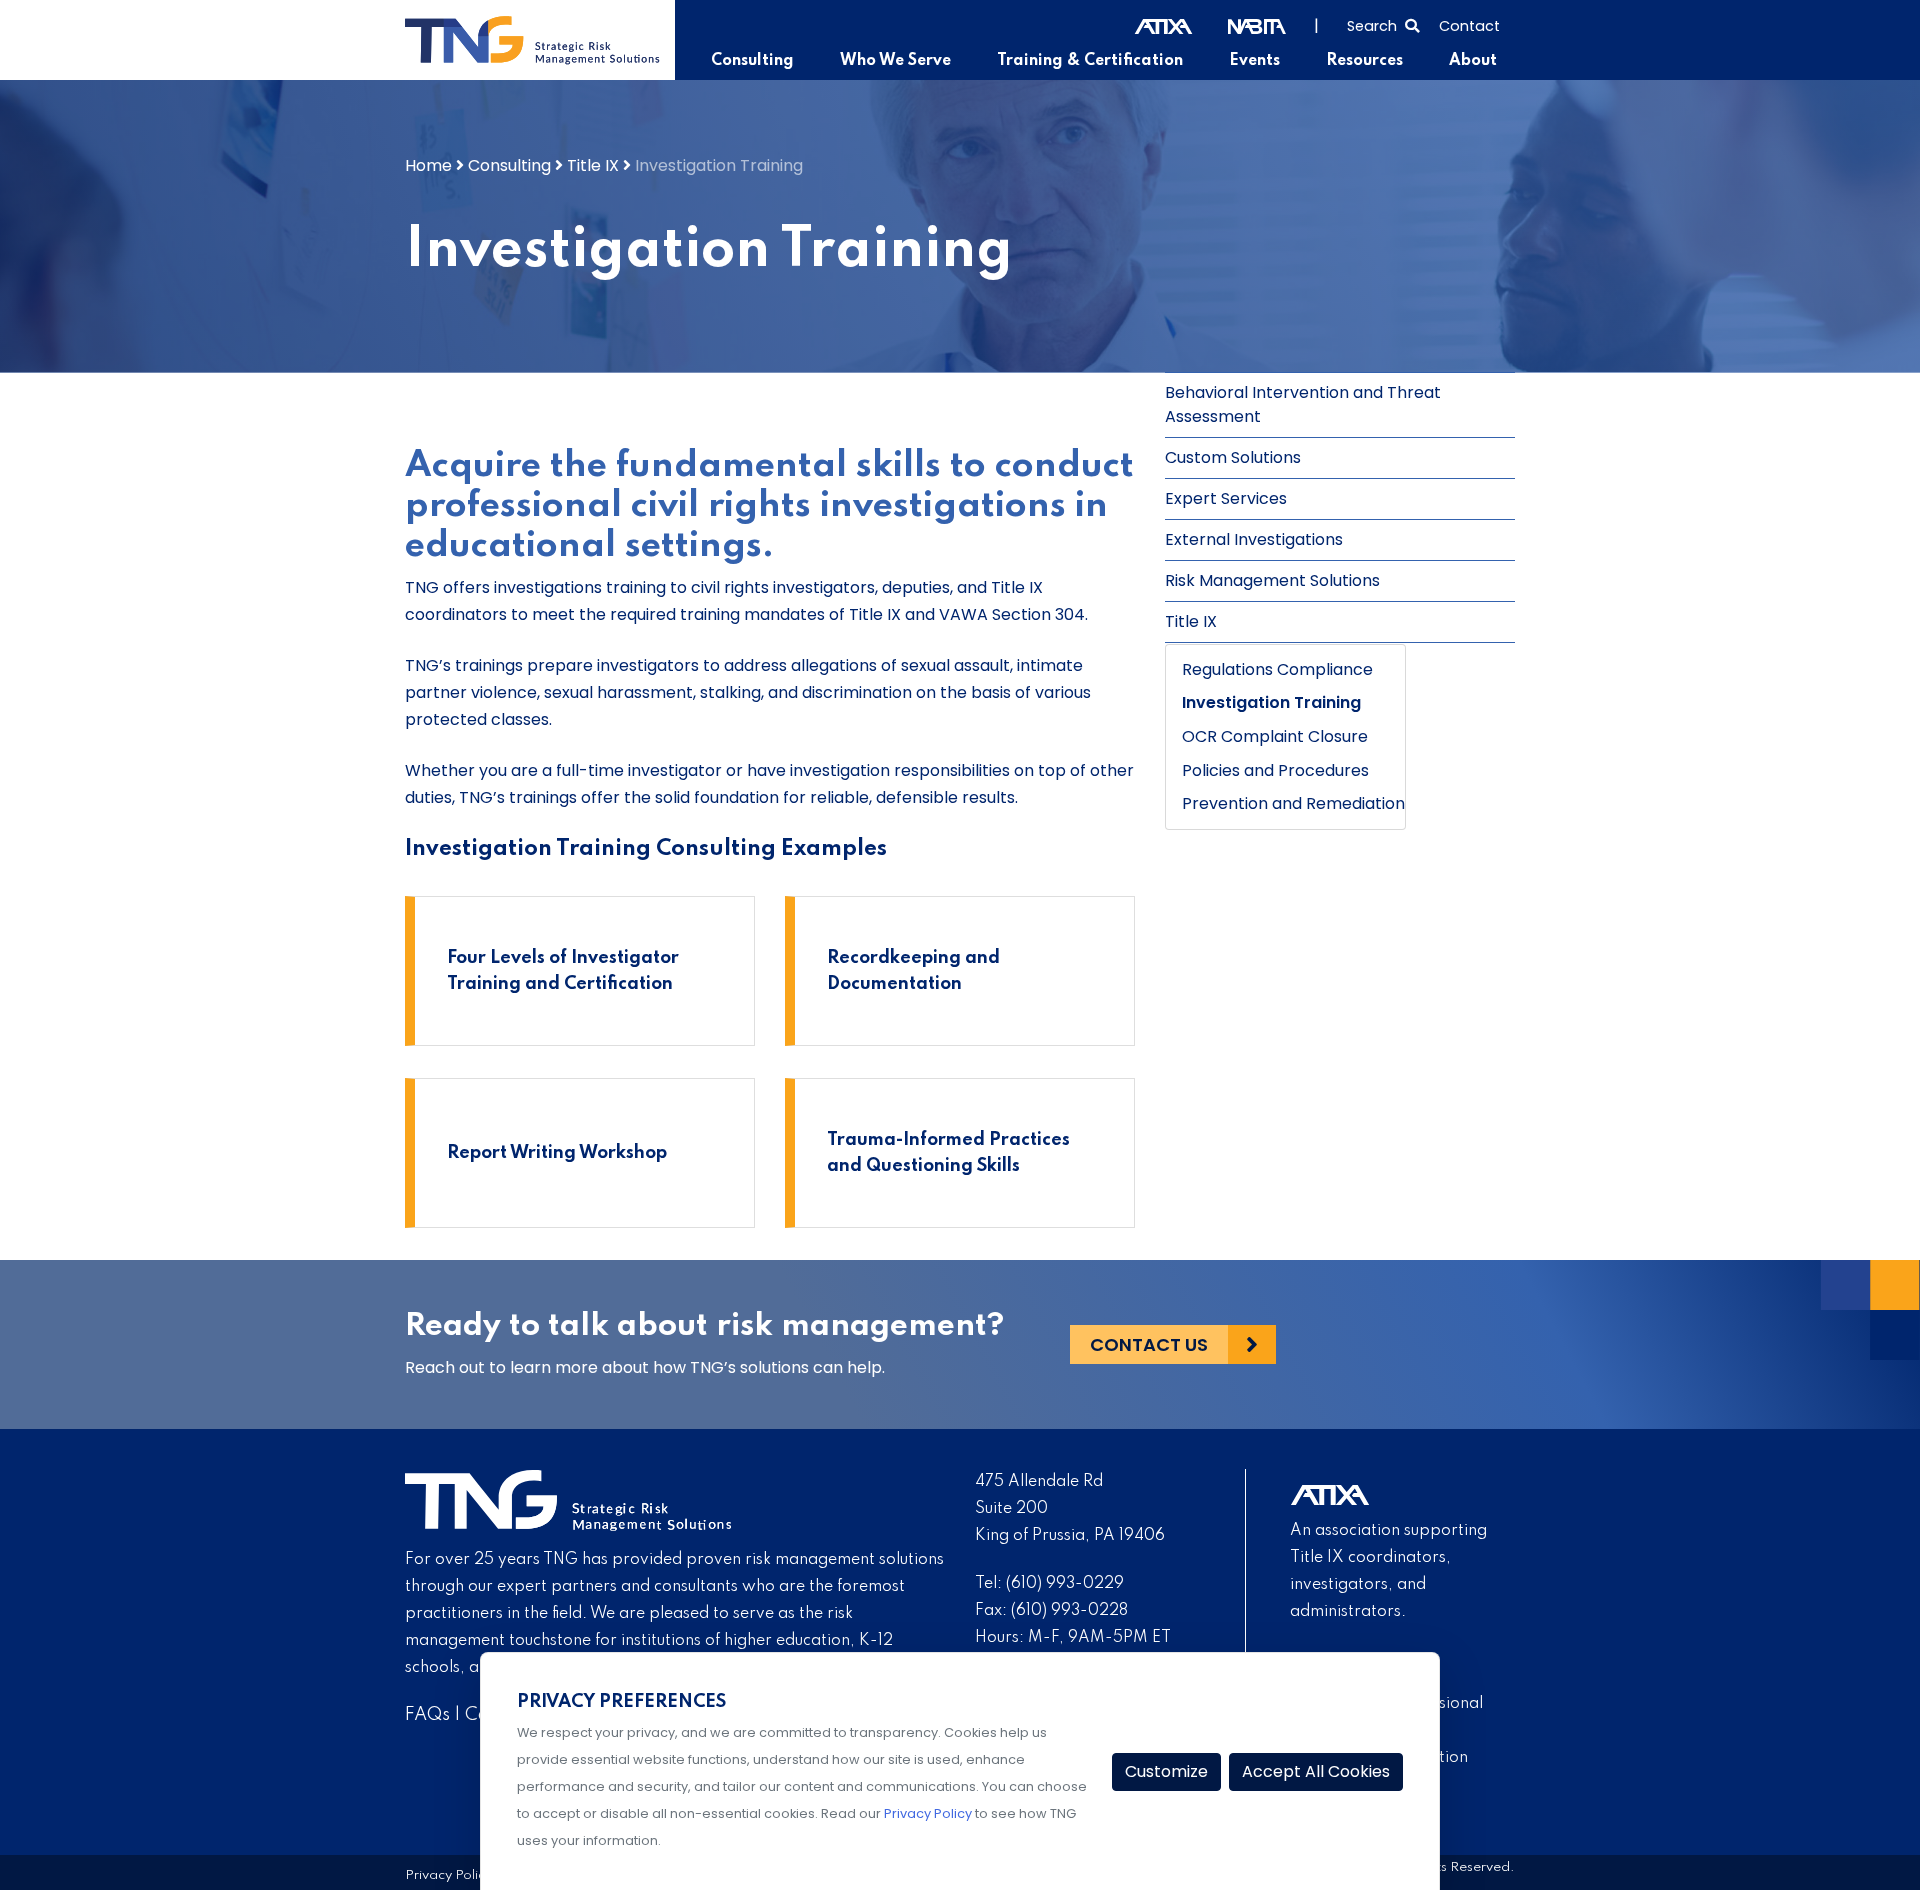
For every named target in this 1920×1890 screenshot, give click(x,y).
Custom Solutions (1233, 457)
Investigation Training (1271, 702)
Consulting (752, 61)
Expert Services (1226, 498)
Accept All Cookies (1316, 1771)
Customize (1166, 1771)
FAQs (427, 1715)
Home (428, 165)
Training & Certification (1090, 61)
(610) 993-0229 (1065, 1584)
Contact (1469, 26)
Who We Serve (895, 61)
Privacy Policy (448, 1875)
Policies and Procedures (1275, 770)
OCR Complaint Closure (1275, 736)
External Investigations (1254, 539)
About (1473, 61)
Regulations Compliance (1277, 669)
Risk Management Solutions (1272, 580)
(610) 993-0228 (1069, 1611)
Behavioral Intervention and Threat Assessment (1303, 404)
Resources (1364, 61)
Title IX (593, 165)
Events (1254, 61)
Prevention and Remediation (1293, 803)
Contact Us (1149, 1344)
